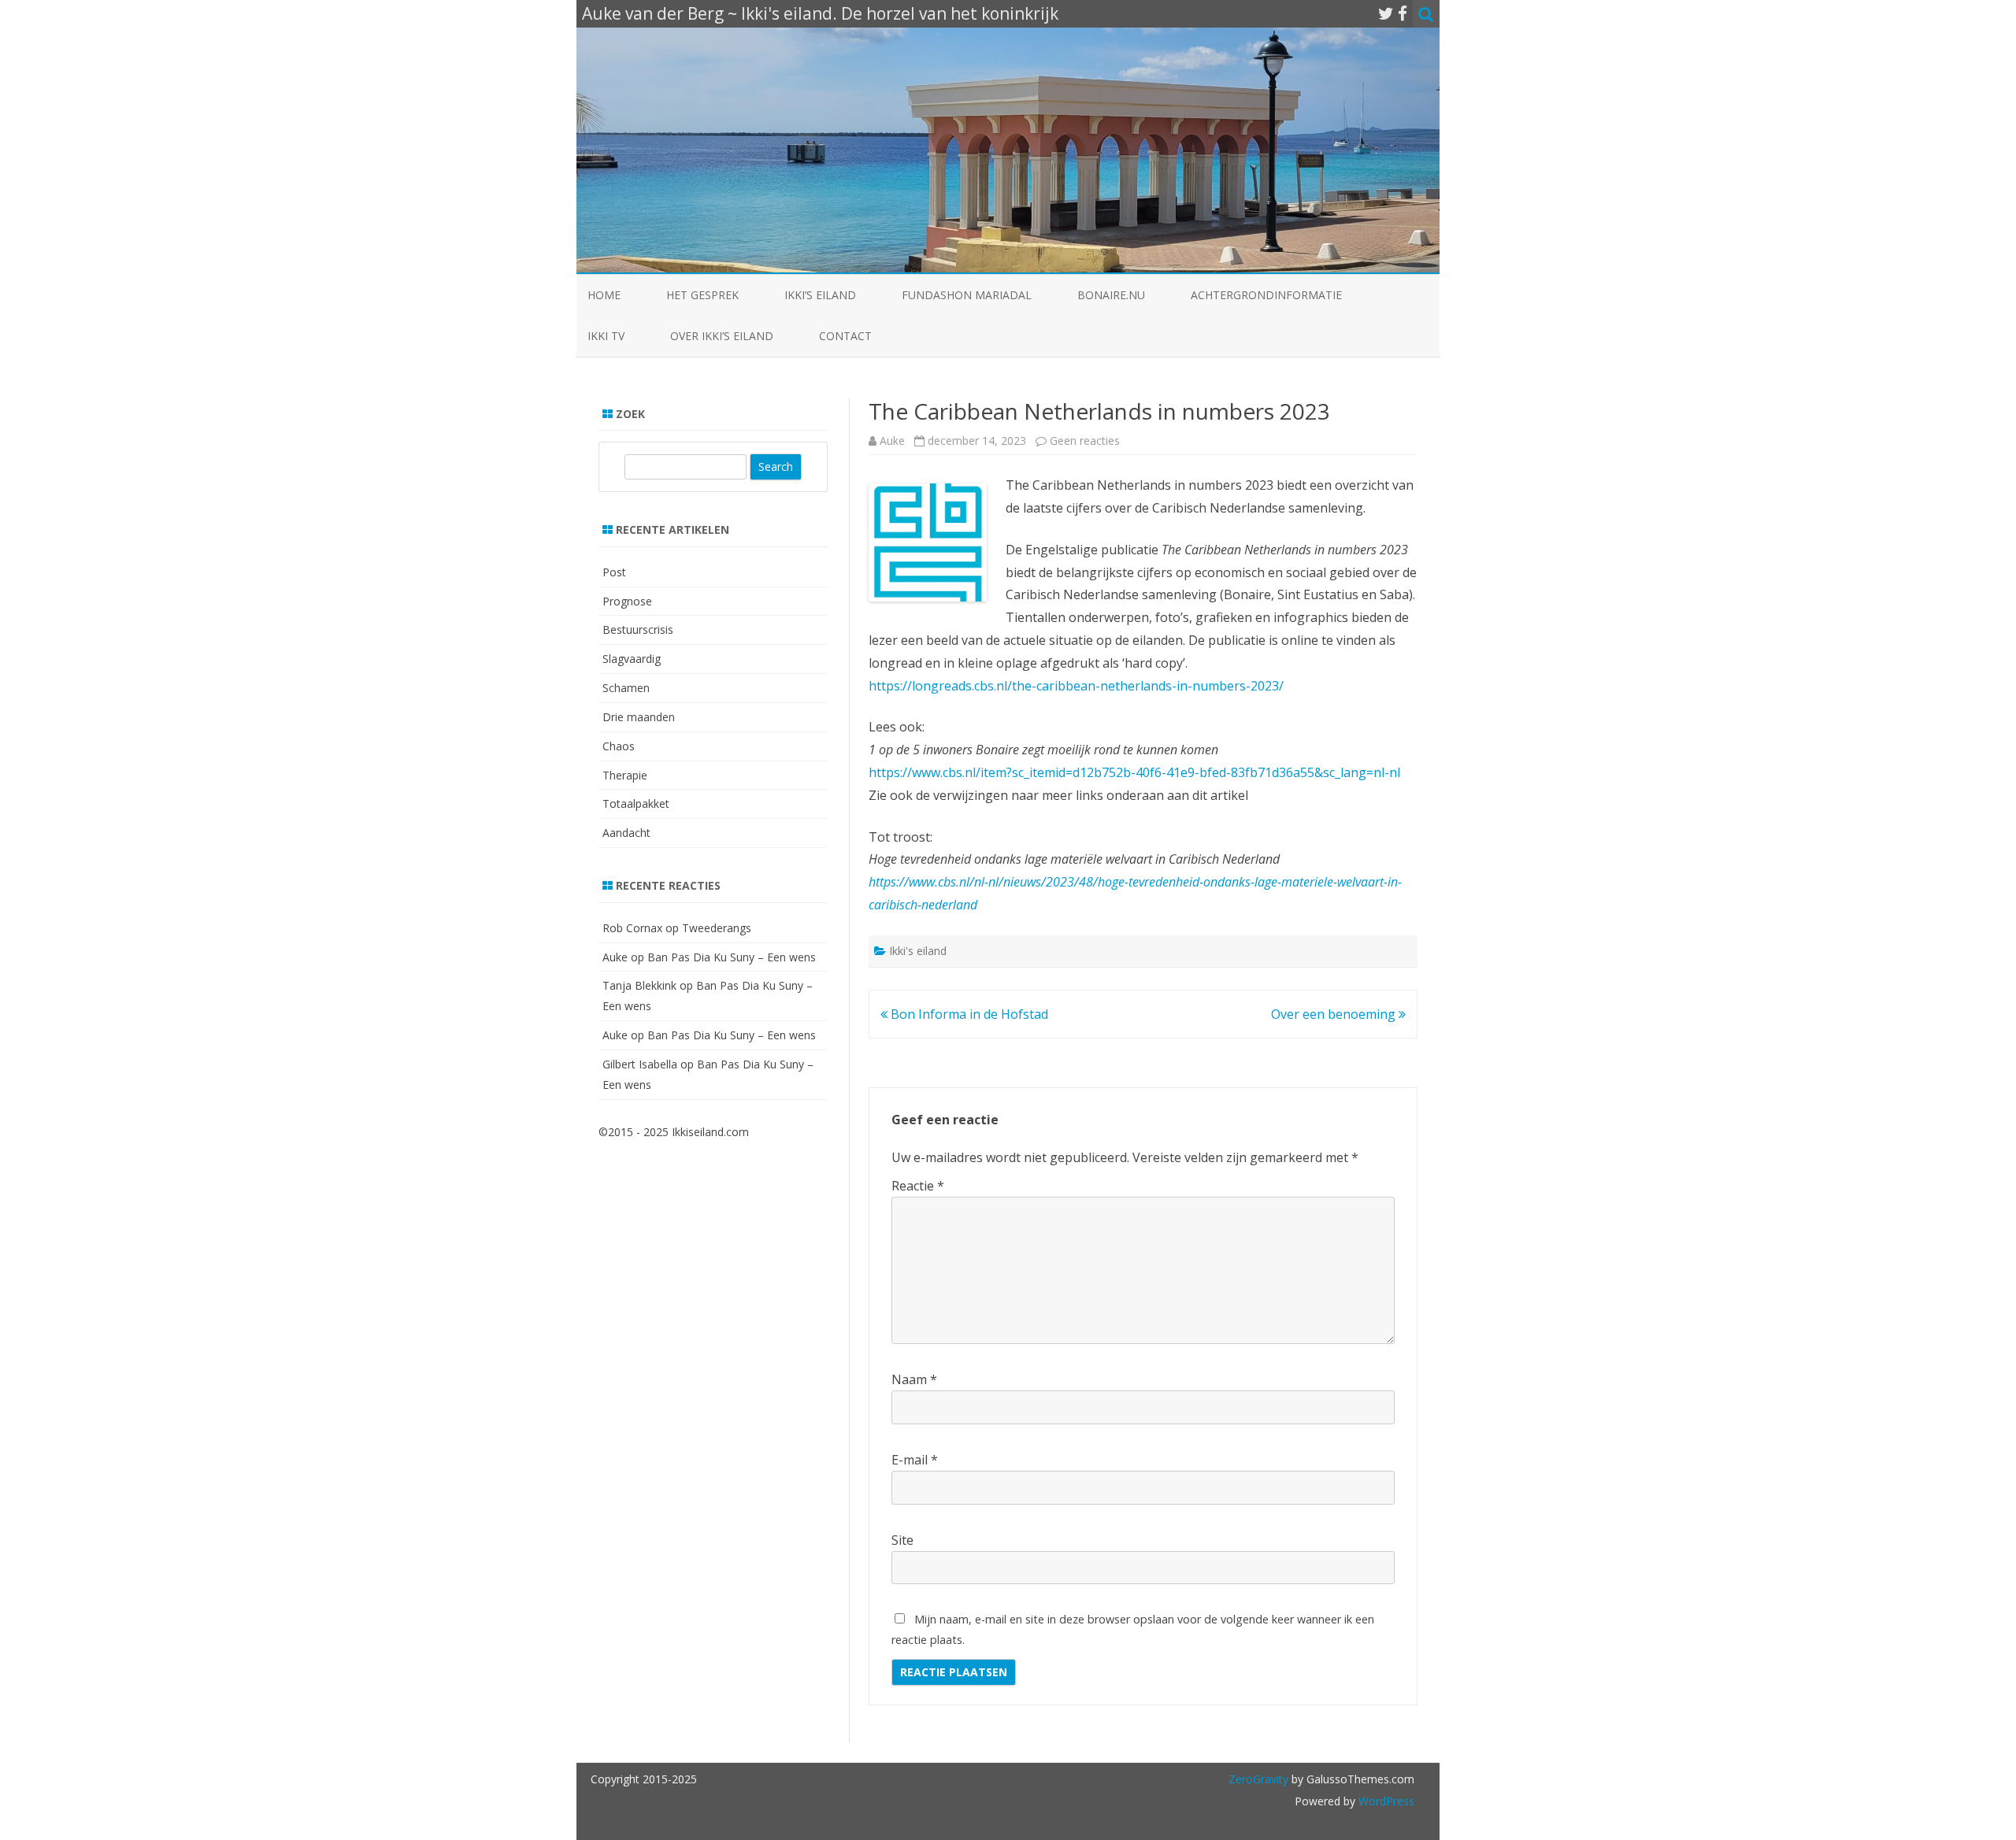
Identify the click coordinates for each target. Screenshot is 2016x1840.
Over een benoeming (1335, 1014)
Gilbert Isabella (640, 1064)
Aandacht (626, 833)
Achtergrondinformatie (1266, 295)
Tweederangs (717, 928)
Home (604, 295)
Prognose (627, 601)
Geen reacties (1085, 441)
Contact (845, 336)
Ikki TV (606, 336)
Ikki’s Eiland (820, 295)
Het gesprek (702, 295)
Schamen (626, 688)
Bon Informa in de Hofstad (968, 1014)
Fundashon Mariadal (967, 295)
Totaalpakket (636, 803)
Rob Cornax (632, 928)
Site (902, 1540)
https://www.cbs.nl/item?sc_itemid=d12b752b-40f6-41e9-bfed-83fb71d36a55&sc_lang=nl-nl (1134, 772)
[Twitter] (1386, 13)
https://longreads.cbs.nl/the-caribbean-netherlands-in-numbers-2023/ (1076, 686)
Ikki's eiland (918, 951)
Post (614, 572)
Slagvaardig (632, 659)
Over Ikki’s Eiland (722, 336)
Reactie (918, 1186)
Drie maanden (639, 717)
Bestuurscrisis (638, 629)
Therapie (625, 775)
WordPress (1385, 1801)
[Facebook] (1403, 13)
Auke (892, 441)
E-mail (915, 1460)
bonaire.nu (1111, 295)
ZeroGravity (1258, 1779)
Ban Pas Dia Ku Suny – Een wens (732, 957)
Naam (914, 1379)
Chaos (619, 746)
